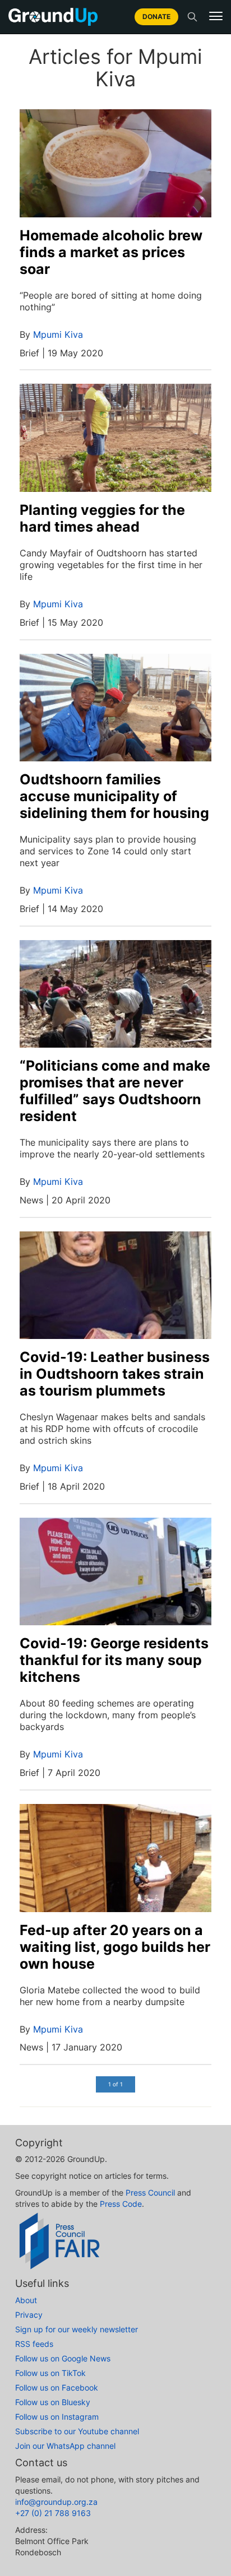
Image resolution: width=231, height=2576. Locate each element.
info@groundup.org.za (56, 2502)
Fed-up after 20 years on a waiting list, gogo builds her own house (115, 1947)
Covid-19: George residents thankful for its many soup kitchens (114, 1660)
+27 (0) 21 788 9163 (53, 2513)
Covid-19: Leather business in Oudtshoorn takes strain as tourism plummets (115, 1374)
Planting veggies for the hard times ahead (102, 518)
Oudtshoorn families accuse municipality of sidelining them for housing (114, 796)
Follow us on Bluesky (53, 2402)
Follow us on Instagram (57, 2417)
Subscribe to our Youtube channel (77, 2431)
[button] (216, 16)
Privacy (29, 2315)
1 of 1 (115, 2084)
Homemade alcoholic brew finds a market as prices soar (111, 252)
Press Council (150, 2193)
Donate (156, 17)
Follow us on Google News (63, 2358)
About (26, 2300)
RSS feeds (34, 2344)
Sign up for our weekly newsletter (77, 2329)
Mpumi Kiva (58, 334)
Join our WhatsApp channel (65, 2446)
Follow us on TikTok (50, 2373)
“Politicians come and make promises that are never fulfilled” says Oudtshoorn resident (115, 1091)
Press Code (121, 2204)
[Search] (192, 17)
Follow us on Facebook (57, 2387)
